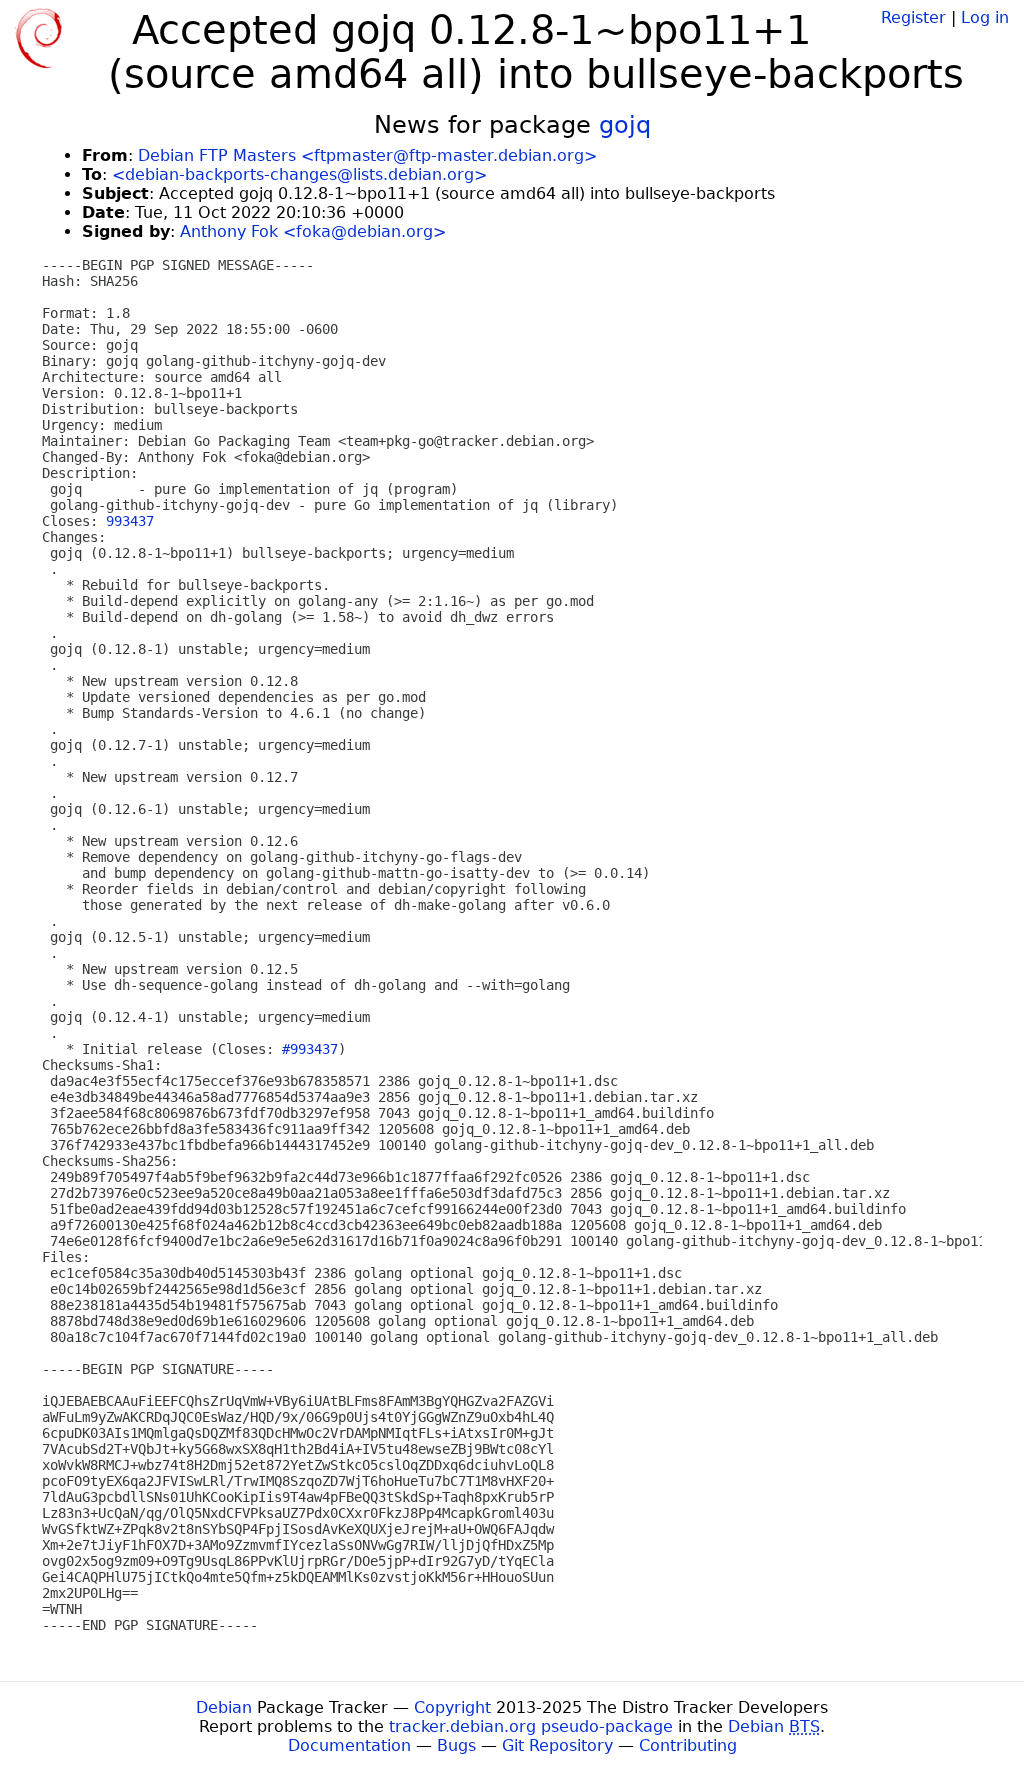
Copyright (452, 1707)
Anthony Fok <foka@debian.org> (313, 231)
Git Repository (557, 1745)
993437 (130, 521)
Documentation (349, 1745)
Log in (985, 17)
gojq (625, 125)
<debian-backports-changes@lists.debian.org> (299, 174)
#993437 (310, 1049)
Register (913, 17)
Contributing (688, 1745)
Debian (224, 1707)
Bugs (456, 1745)
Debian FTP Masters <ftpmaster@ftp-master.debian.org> (367, 155)
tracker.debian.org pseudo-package (531, 1726)
